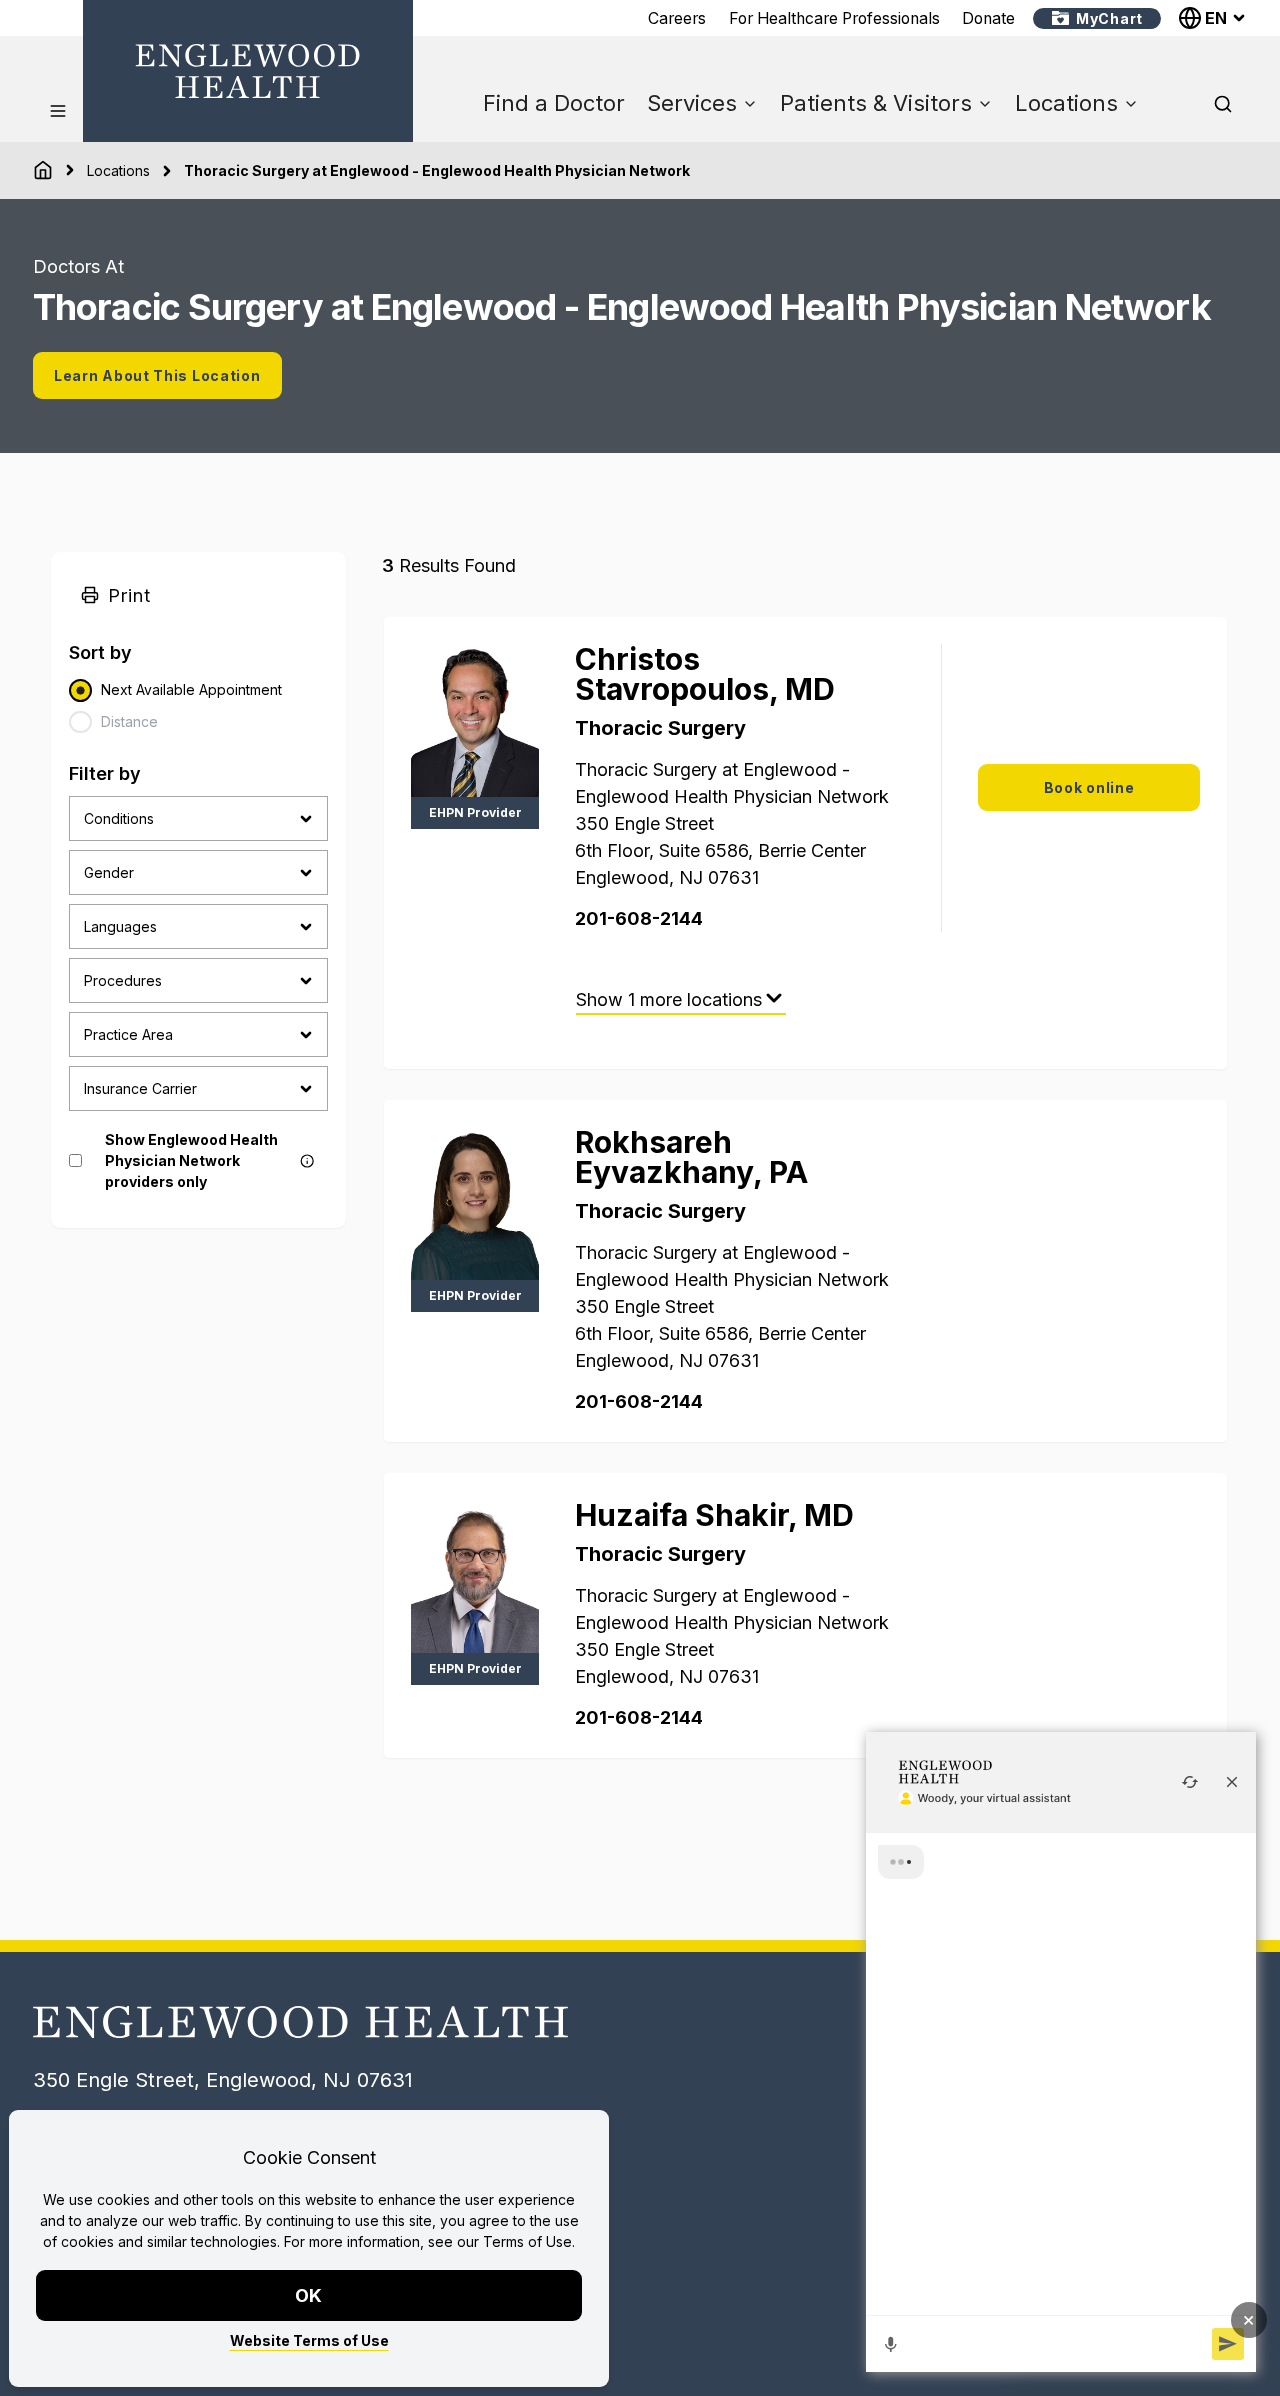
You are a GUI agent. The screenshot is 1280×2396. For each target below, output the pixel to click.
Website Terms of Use (309, 2340)
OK (309, 2295)
